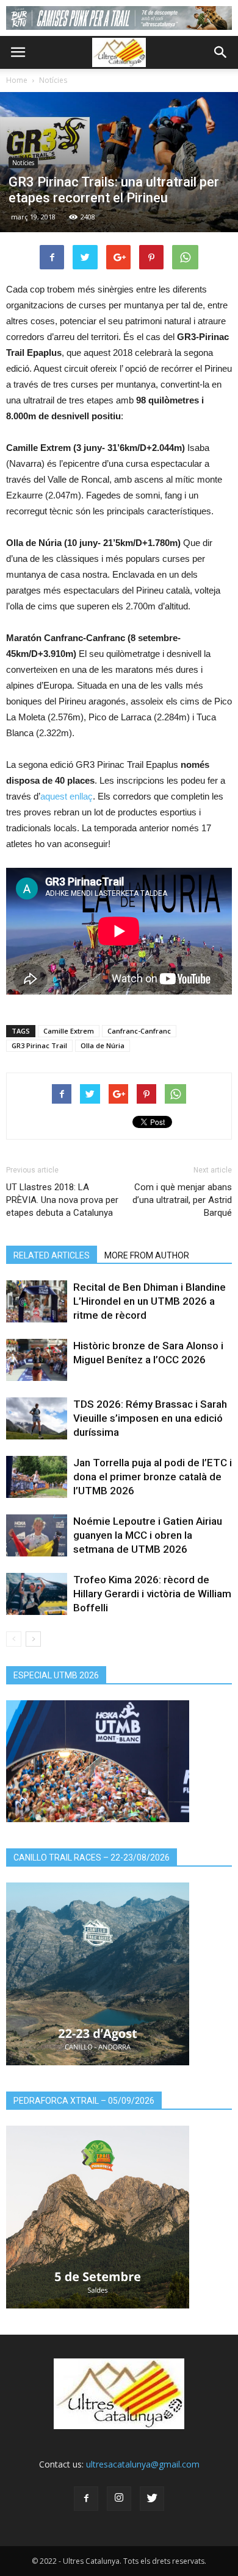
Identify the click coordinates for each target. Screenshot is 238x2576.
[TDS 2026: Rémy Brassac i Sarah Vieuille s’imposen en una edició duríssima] (37, 1418)
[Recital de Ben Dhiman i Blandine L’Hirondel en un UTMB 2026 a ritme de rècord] (37, 1301)
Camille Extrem (69, 1031)
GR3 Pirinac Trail (39, 1045)
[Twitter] (152, 2499)
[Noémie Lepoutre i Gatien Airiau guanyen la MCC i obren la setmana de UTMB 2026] (37, 1535)
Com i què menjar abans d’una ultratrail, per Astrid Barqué (182, 1200)
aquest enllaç (67, 796)
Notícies (53, 80)
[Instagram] (119, 2499)
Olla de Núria (103, 1045)
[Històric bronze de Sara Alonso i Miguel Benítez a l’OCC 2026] (37, 1360)
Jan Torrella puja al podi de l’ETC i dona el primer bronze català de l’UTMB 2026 (153, 1477)
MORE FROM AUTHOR (147, 1255)
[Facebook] (86, 2499)
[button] (221, 52)
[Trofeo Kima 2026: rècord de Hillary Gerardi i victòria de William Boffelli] (37, 1594)
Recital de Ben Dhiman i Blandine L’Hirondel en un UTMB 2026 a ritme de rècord (150, 1301)
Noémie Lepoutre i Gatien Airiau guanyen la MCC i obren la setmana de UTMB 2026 (148, 1535)
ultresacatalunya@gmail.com (143, 2464)
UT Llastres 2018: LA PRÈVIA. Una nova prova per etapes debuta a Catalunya (62, 1200)
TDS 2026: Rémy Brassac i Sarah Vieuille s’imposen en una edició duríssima (150, 1418)
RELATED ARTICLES (52, 1255)
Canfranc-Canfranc (139, 1031)
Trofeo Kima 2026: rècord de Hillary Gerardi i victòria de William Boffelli (152, 1594)
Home (17, 80)
